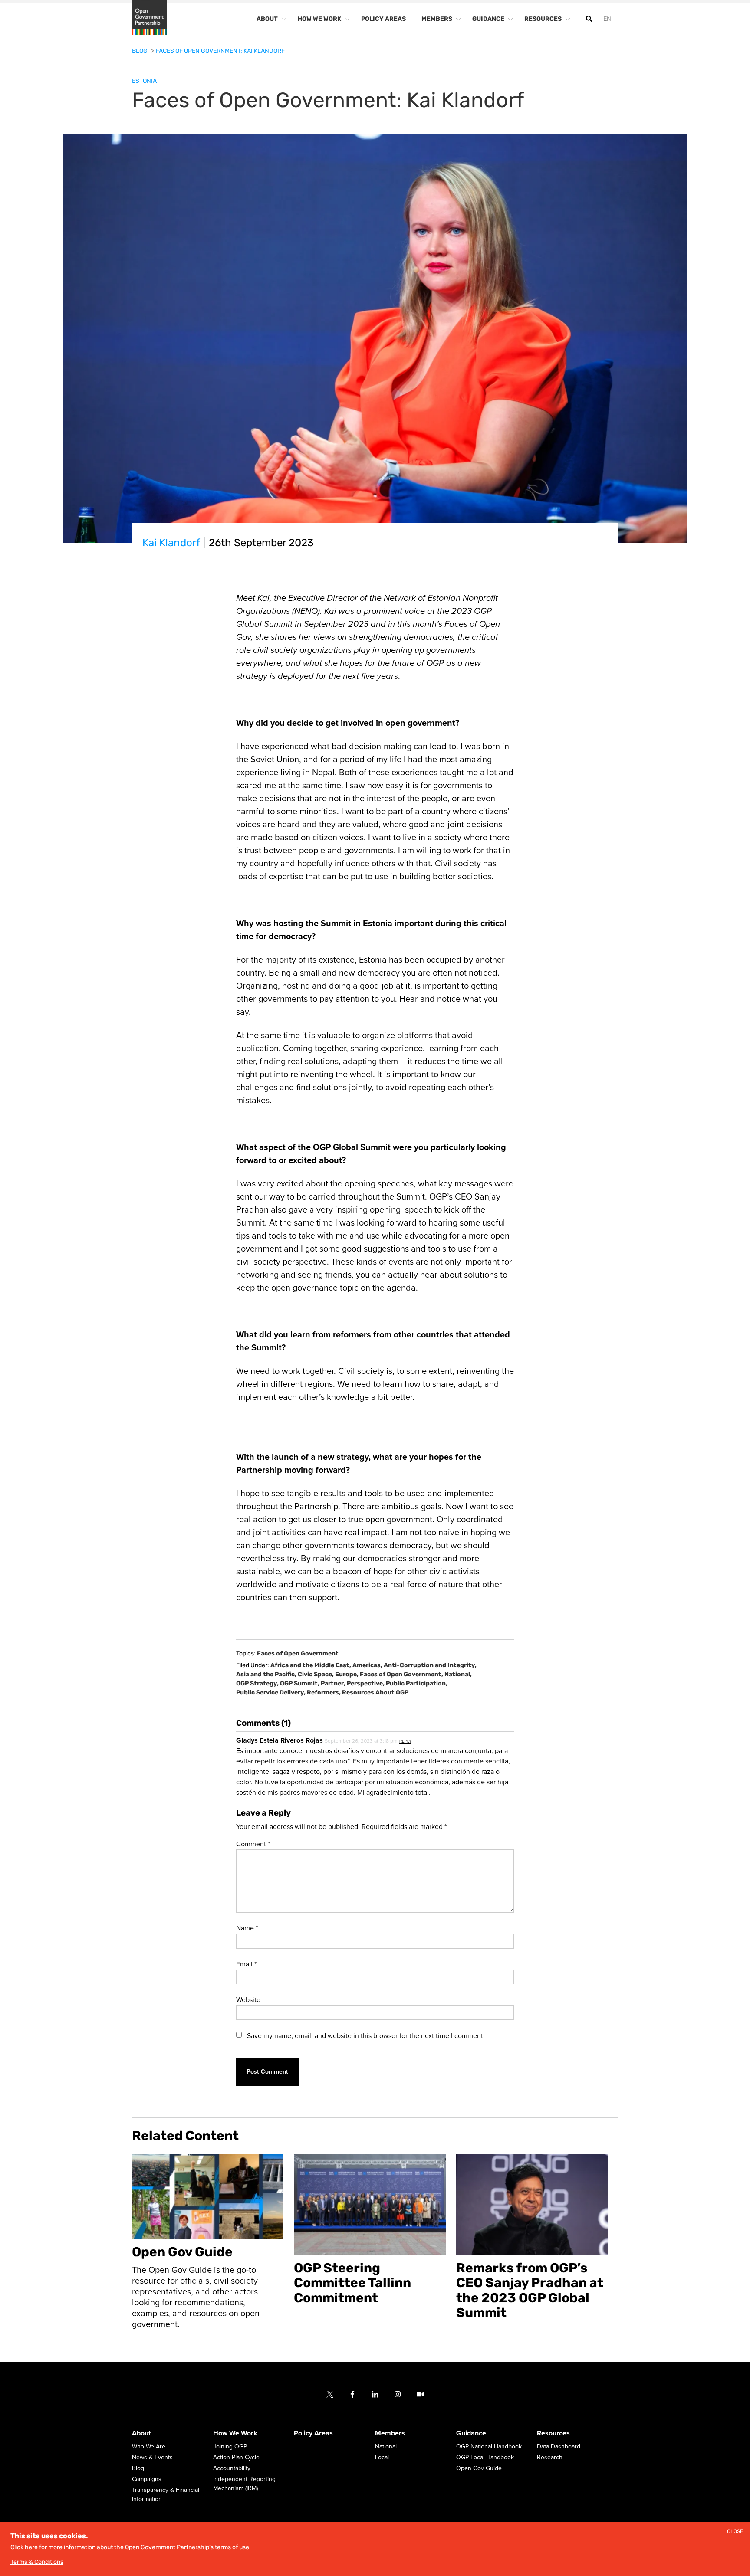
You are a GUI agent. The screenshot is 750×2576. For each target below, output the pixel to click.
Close (735, 2532)
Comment (253, 1844)
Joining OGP (230, 2447)
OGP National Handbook (489, 2447)
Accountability (232, 2468)
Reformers (324, 1693)
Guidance (471, 2433)
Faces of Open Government (298, 1654)
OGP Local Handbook (485, 2457)
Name (247, 1928)
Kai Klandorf (171, 543)
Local (382, 2457)
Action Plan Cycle (236, 2457)
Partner (333, 1683)
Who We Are (149, 2447)
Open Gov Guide (479, 2468)
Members (390, 2433)
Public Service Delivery (271, 1693)
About (141, 2433)
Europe (347, 1674)
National (458, 1674)
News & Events (152, 2457)
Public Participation (417, 1683)
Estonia (144, 81)
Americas (367, 1665)
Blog (140, 51)
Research (550, 2457)
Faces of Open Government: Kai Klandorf (220, 51)
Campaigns (147, 2479)
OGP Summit (300, 1683)
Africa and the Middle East (311, 1665)
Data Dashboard (559, 2447)
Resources (553, 2433)
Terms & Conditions (37, 2562)
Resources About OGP (375, 1693)
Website (248, 2000)
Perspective (366, 1683)
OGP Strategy (257, 1683)
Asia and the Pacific (266, 1674)
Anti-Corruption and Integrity (430, 1665)
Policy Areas (313, 2433)
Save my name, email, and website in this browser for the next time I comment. (366, 2036)
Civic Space (316, 1674)
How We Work (235, 2433)
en (607, 19)
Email (246, 1964)
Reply (405, 1741)
